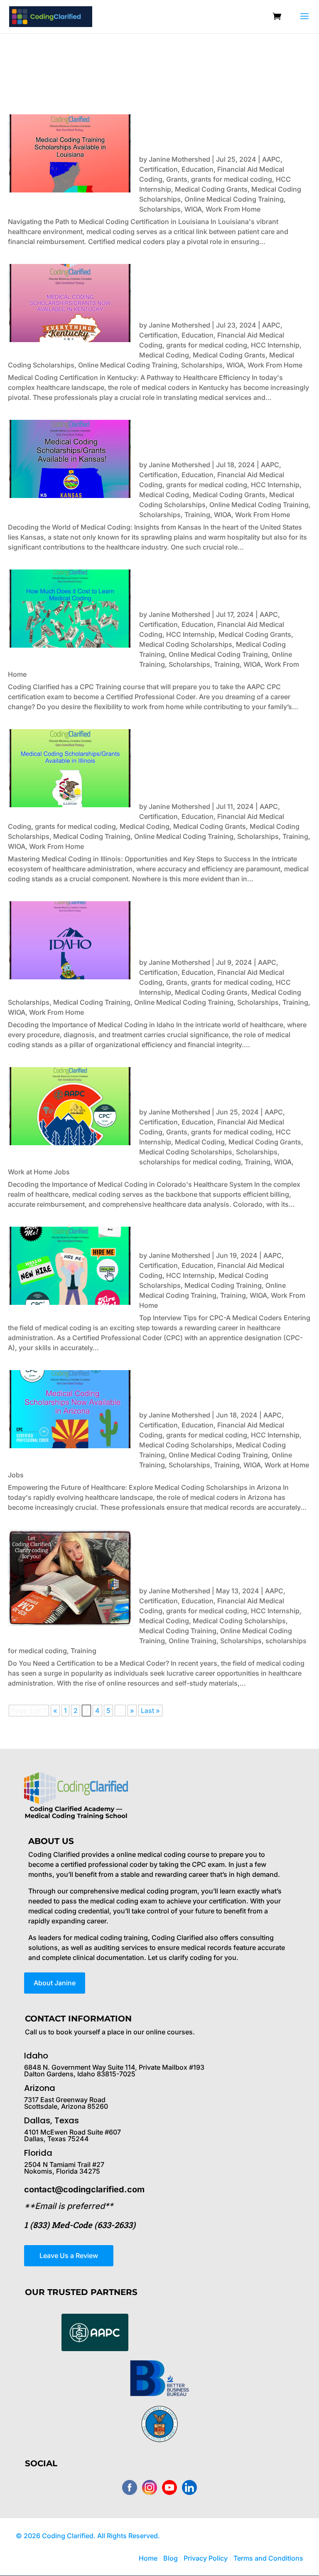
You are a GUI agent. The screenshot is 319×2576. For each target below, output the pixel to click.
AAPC (271, 159)
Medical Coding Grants (211, 189)
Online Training (193, 1641)
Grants (177, 179)
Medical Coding (164, 355)
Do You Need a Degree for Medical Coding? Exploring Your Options (213, 1554)
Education (198, 169)
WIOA (193, 209)
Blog (171, 2558)
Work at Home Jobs (39, 1172)
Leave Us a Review (69, 2256)
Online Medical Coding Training (234, 199)
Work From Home (233, 209)
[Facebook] (130, 2487)
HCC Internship (275, 345)
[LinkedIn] (189, 2487)
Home (148, 2558)
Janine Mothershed (179, 159)
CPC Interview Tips (190, 1235)
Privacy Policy (206, 2558)
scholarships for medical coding (190, 1162)
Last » (150, 1711)
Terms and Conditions (268, 2558)
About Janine (55, 1983)
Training (197, 515)
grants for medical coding (232, 179)
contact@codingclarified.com (84, 2189)
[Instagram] (150, 2487)
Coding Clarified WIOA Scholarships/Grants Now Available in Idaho (209, 925)
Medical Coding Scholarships (186, 644)
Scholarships (160, 209)
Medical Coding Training (92, 836)
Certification (158, 169)
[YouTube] (169, 2487)
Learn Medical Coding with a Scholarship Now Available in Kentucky (219, 288)
